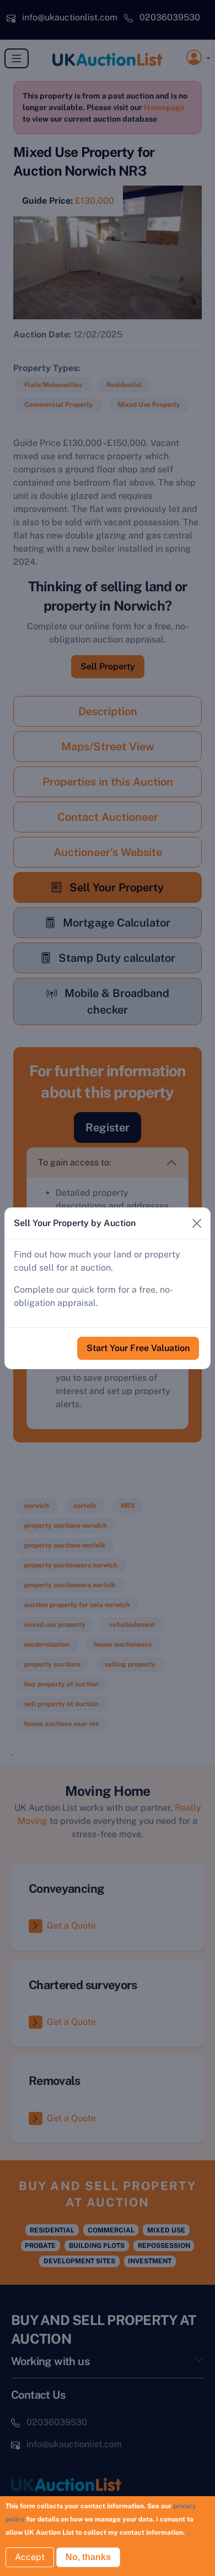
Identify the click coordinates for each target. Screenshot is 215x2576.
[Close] (197, 1223)
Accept (30, 2557)
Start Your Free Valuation (138, 1348)
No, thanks (88, 2557)
